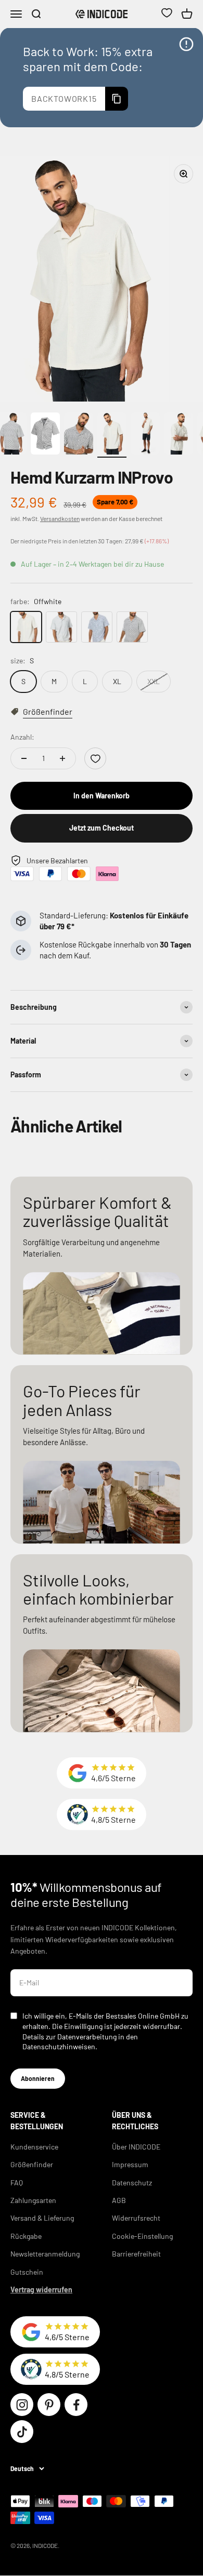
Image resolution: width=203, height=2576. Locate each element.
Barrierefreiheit (136, 2254)
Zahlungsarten (33, 2200)
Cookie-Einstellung (142, 2236)
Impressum (130, 2164)
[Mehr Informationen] (186, 44)
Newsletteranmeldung (45, 2254)
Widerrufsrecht (136, 2218)
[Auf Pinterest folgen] (49, 2405)
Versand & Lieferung (42, 2218)
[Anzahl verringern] (24, 758)
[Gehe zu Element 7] (79, 435)
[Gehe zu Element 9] (145, 435)
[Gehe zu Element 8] (112, 435)
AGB (119, 2200)
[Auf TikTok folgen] (22, 2432)
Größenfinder (32, 2164)
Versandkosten (60, 518)
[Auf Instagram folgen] (22, 2405)
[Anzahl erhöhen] (62, 758)
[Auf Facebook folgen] (76, 2405)
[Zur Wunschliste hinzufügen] (95, 758)
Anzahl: (22, 737)
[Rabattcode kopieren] (117, 99)
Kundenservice (34, 2147)
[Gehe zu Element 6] (45, 435)
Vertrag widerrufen (41, 2290)
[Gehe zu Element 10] (179, 435)
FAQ (17, 2183)
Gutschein (27, 2272)
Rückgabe (26, 2236)
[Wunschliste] (167, 14)
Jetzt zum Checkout (102, 828)
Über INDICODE (136, 2147)
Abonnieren (38, 2078)
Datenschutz (132, 2183)
